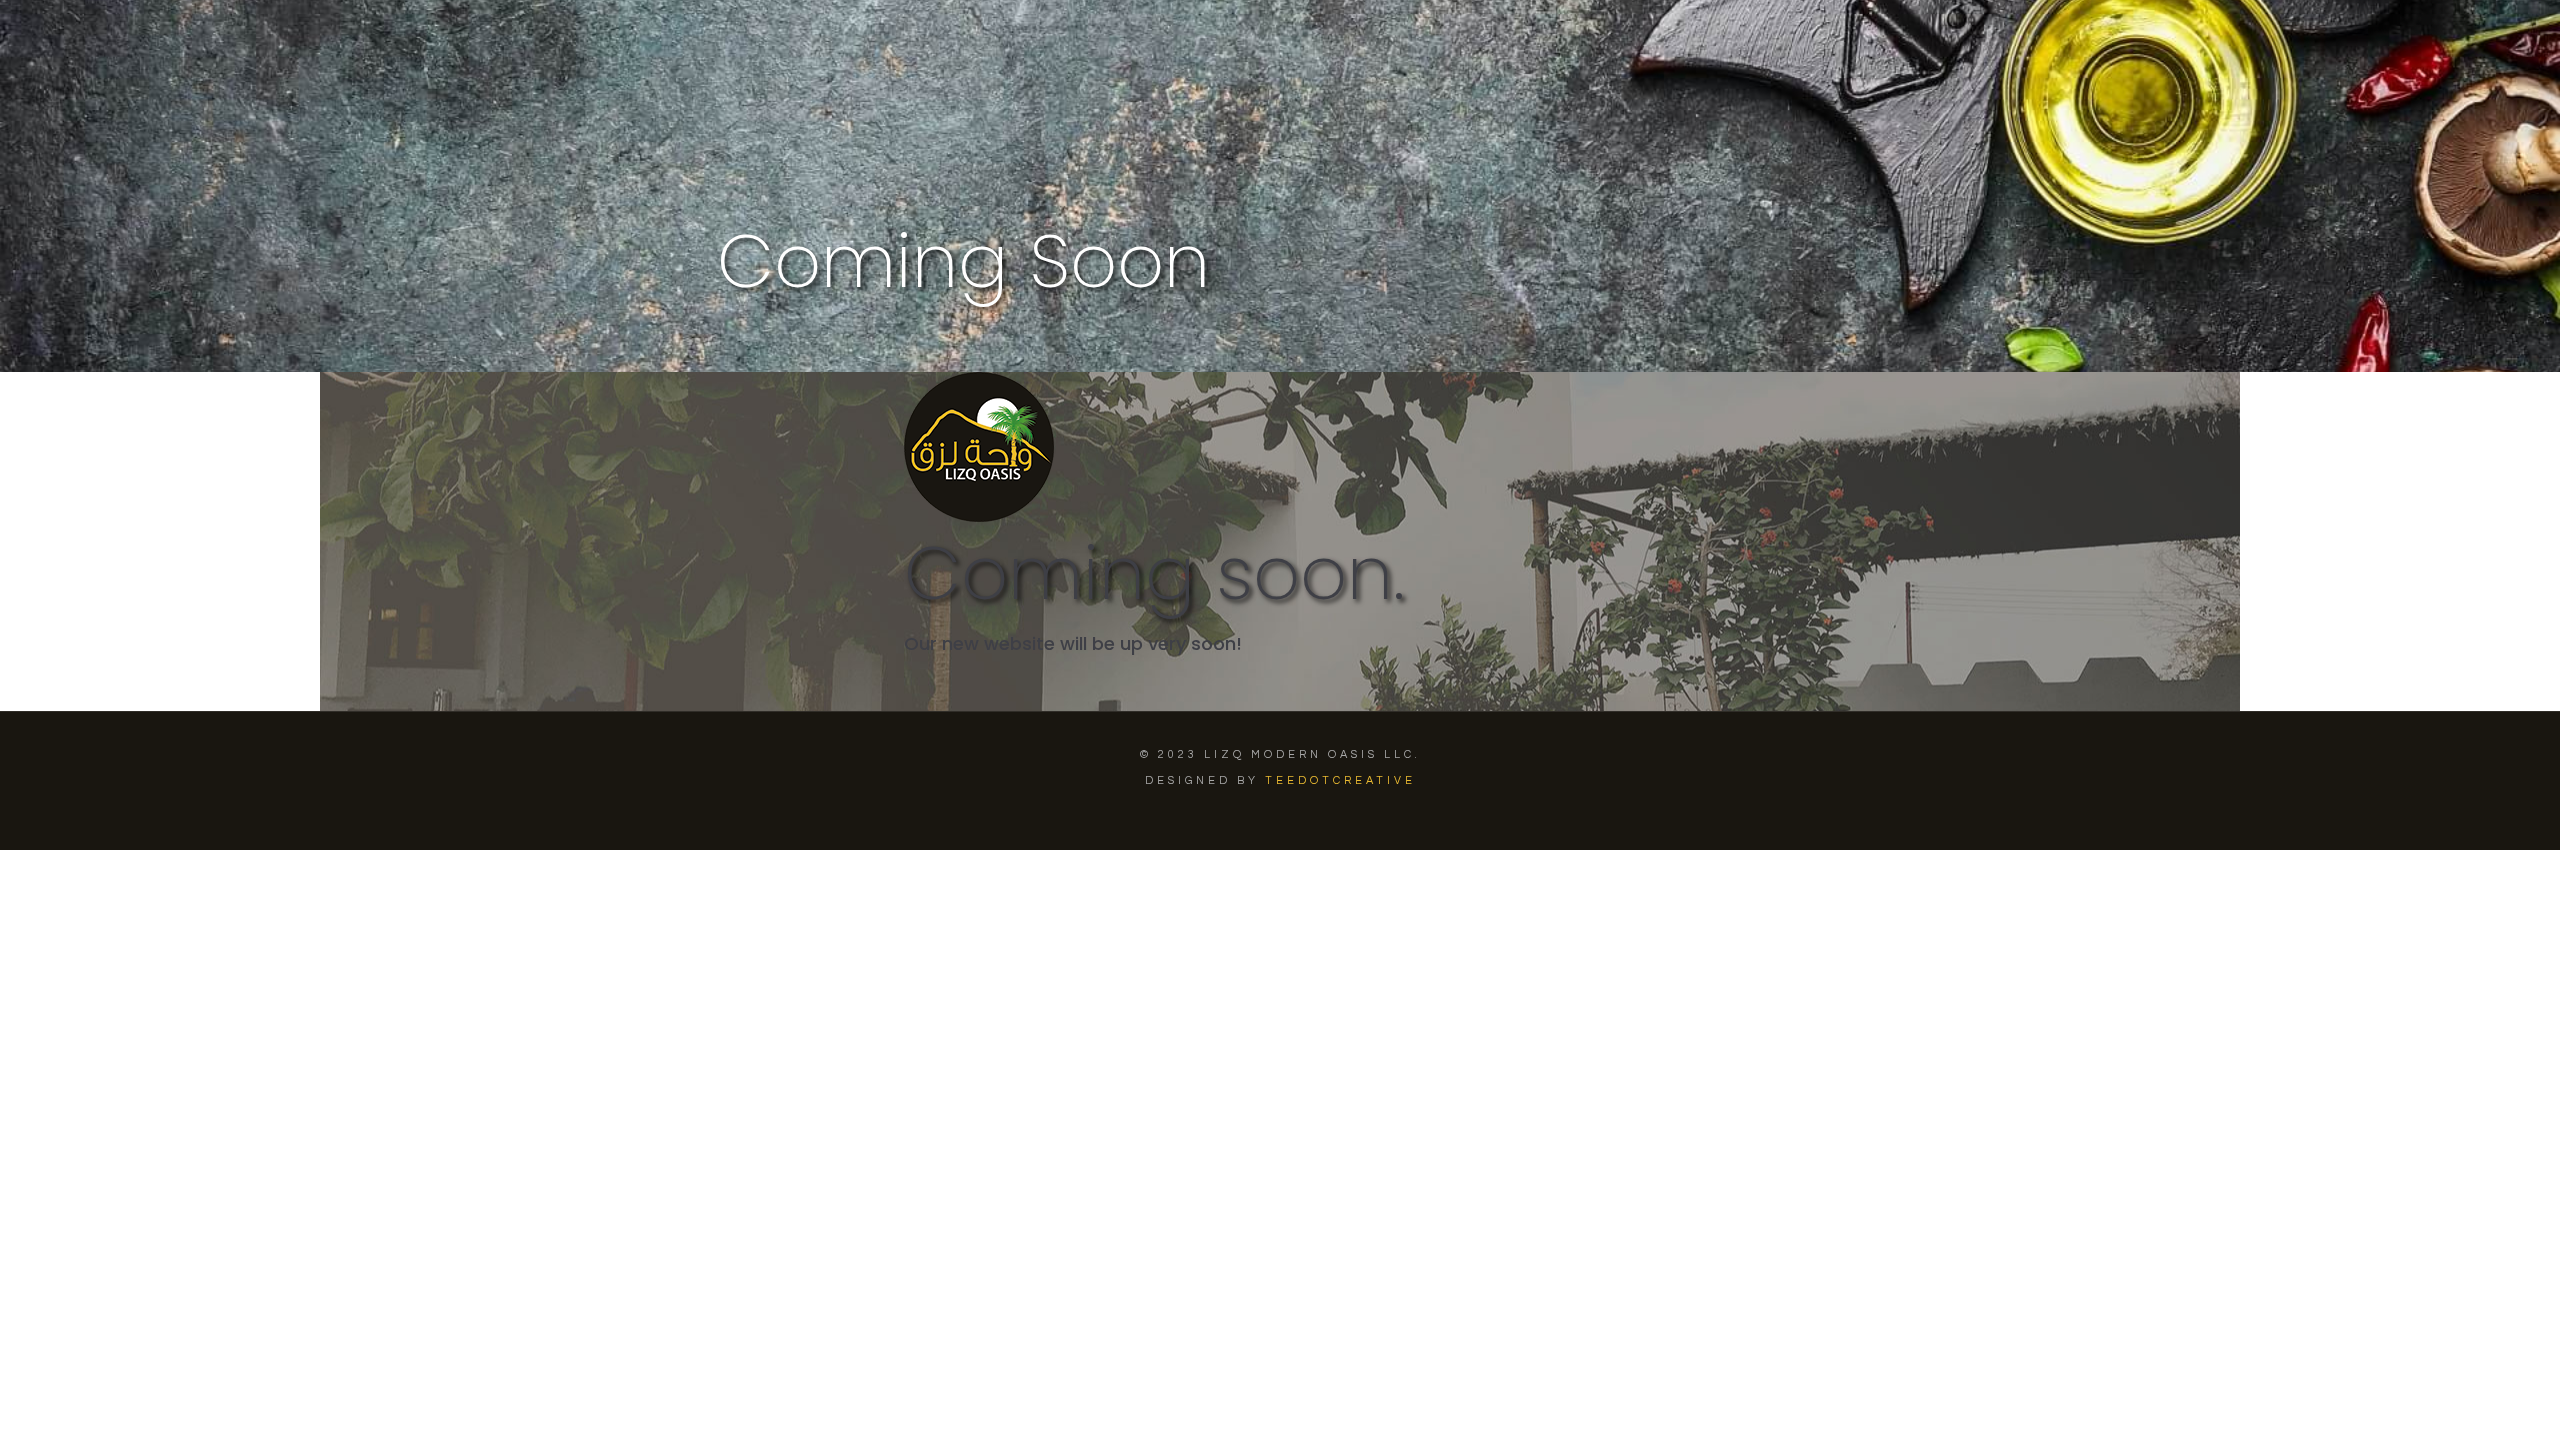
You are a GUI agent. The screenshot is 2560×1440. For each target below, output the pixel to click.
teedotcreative (1340, 780)
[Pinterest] (1280, 817)
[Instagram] (1307, 817)
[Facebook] (1253, 817)
